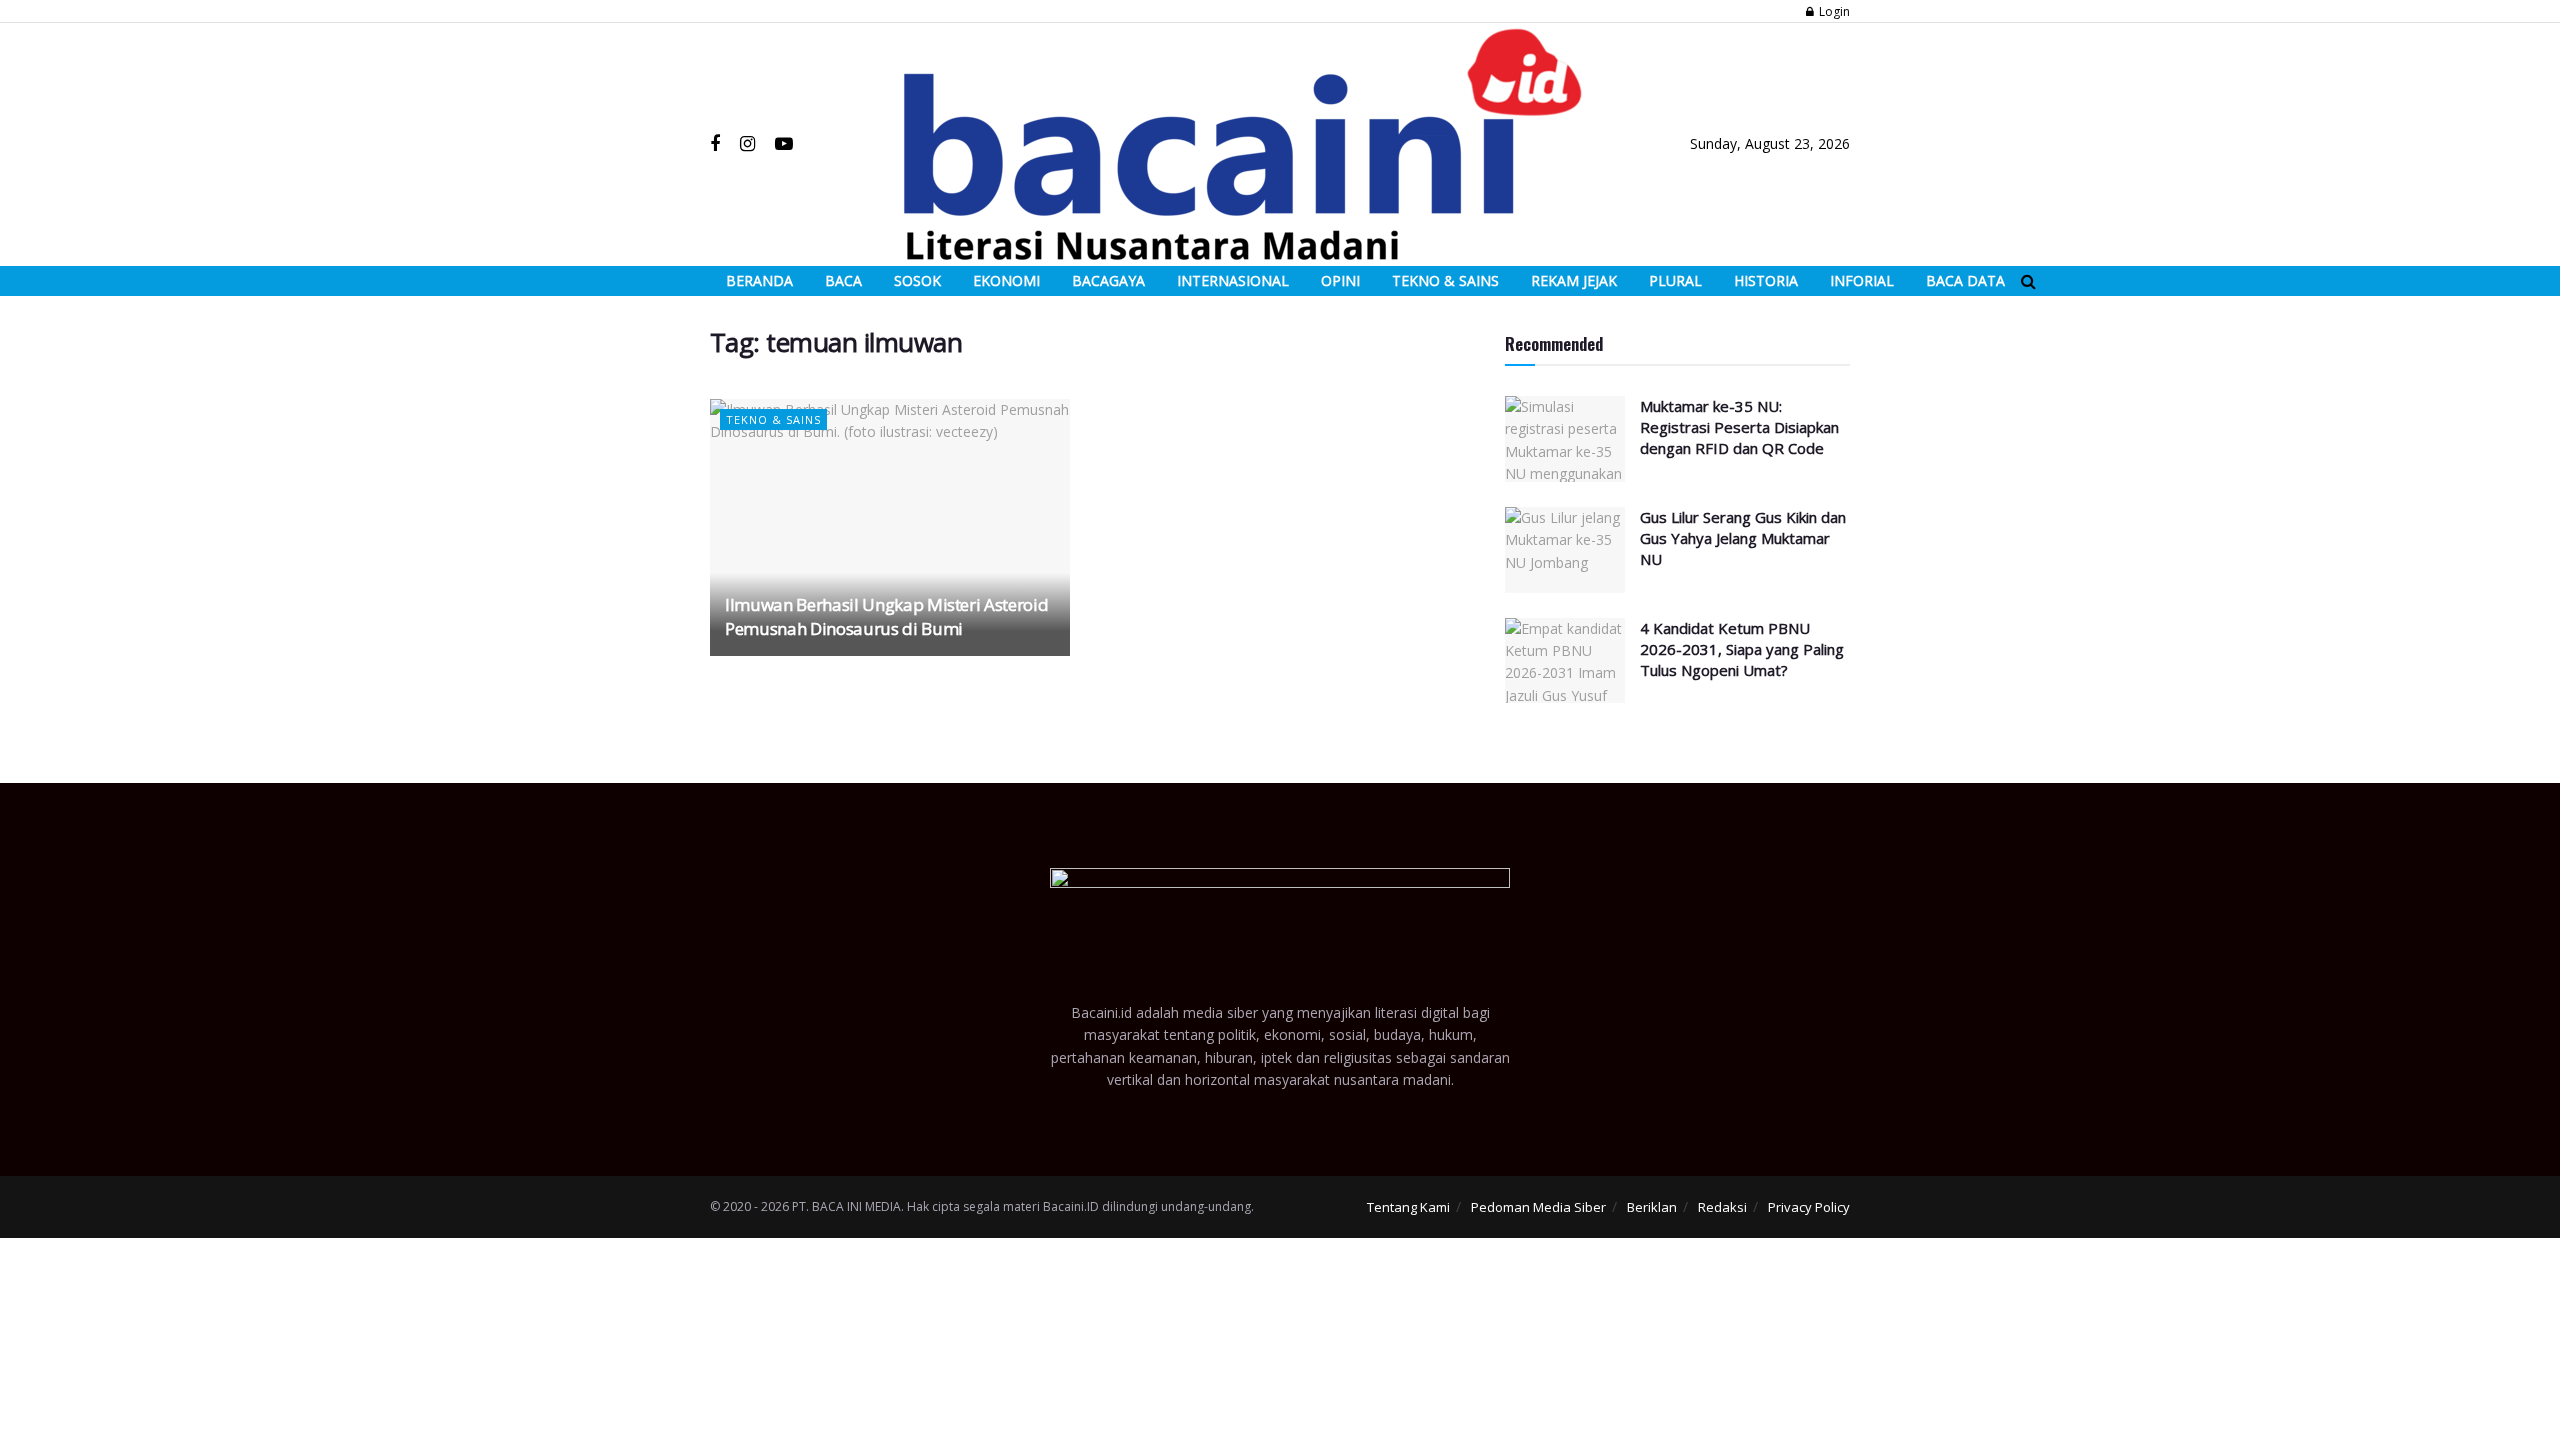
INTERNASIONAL (1233, 280)
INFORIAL (1862, 280)
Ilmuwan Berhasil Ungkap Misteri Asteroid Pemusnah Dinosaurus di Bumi (886, 616)
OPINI (1340, 280)
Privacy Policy (1809, 1207)
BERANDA (759, 280)
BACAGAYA (1108, 280)
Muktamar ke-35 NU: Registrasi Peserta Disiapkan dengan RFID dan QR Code (1739, 427)
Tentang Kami (1408, 1207)
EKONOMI (1006, 280)
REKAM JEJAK (1574, 280)
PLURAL (1675, 280)
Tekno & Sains (773, 419)
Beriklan (1652, 1207)
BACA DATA (1965, 280)
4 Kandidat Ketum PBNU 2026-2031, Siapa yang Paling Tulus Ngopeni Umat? (1742, 649)
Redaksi (1722, 1207)
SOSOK (917, 280)
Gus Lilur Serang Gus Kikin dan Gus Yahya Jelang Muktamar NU (1743, 538)
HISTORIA (1766, 280)
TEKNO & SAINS (1445, 280)
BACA (843, 280)
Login (1833, 11)
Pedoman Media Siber (1538, 1207)
